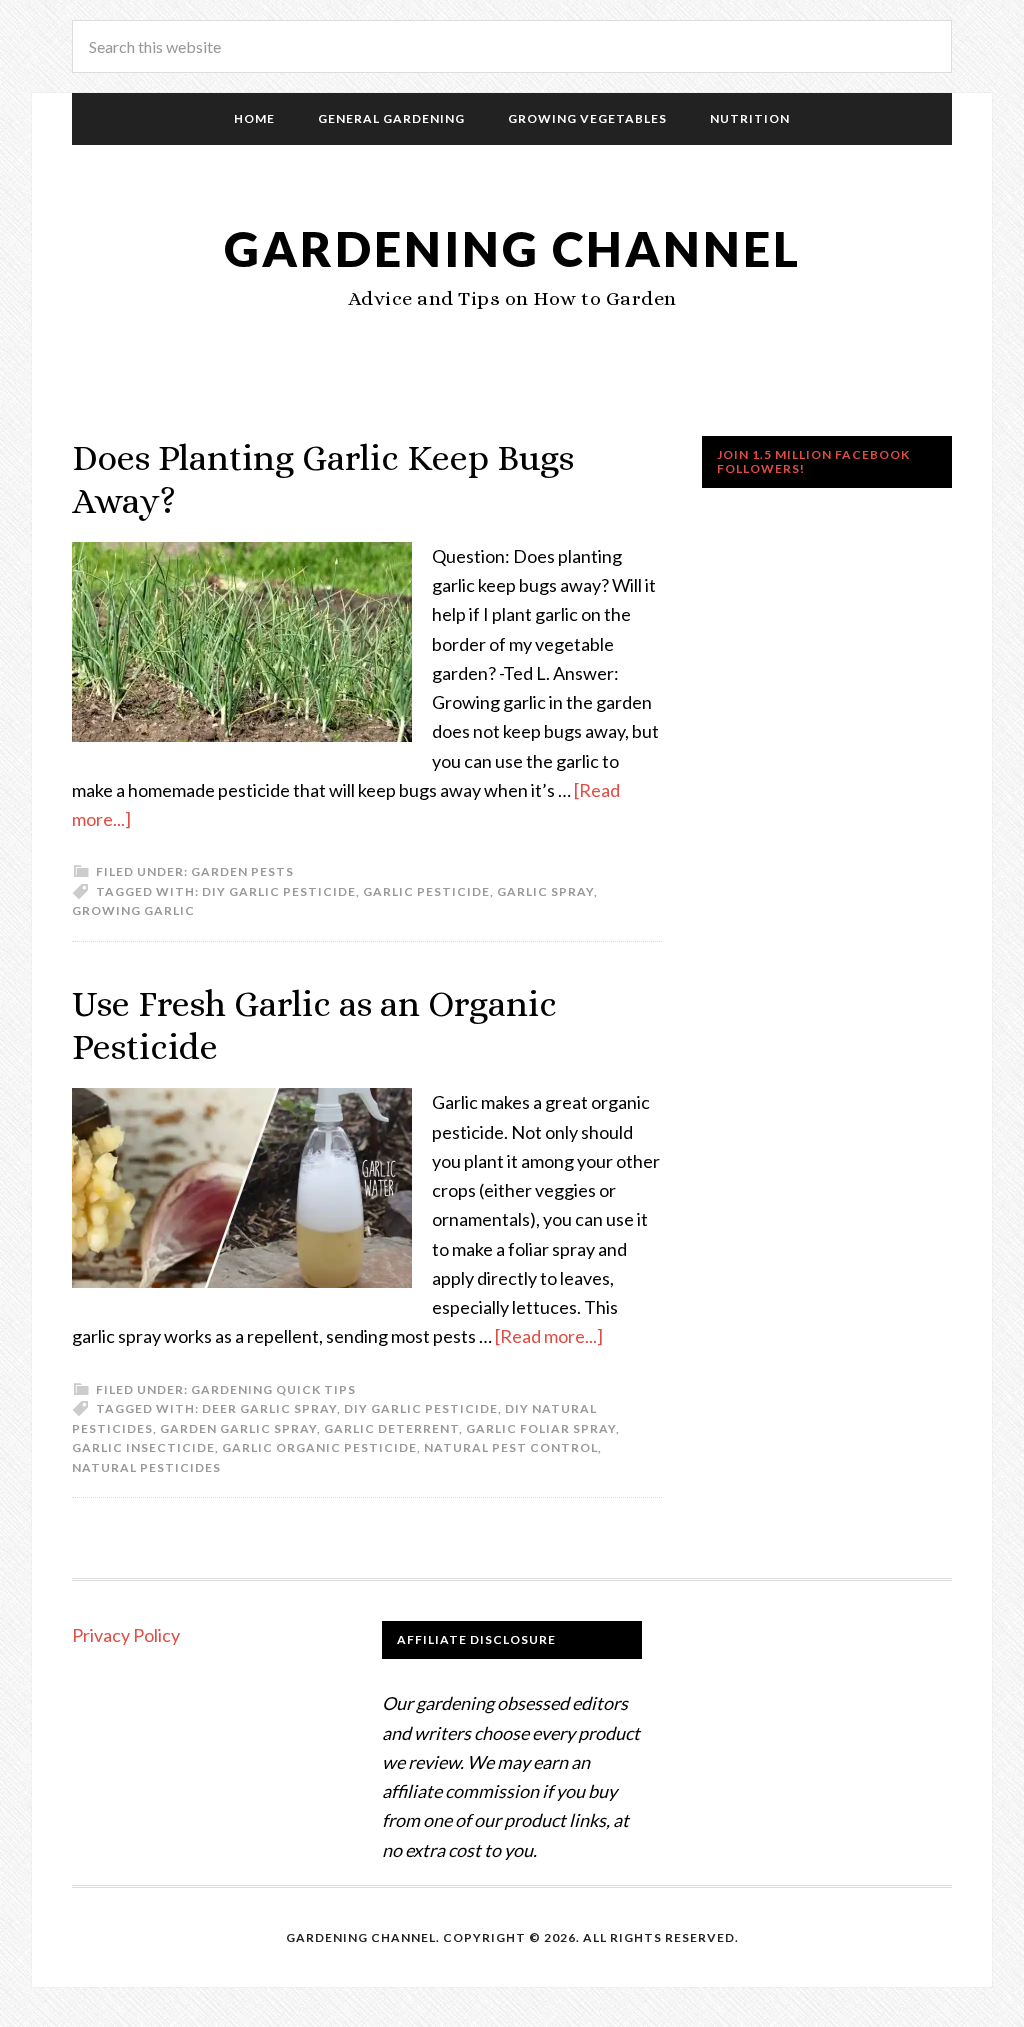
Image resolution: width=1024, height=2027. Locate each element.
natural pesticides (146, 1467)
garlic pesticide (426, 891)
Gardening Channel (512, 248)
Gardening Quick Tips (273, 1389)
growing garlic (133, 910)
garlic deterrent (391, 1428)
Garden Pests (242, 871)
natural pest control (511, 1447)
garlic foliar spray (541, 1428)
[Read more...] (549, 1336)
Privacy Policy (126, 1635)
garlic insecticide (143, 1447)
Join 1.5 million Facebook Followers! (813, 461)
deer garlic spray (269, 1408)
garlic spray (545, 891)
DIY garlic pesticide (279, 891)
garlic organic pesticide (319, 1447)
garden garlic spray (238, 1428)
